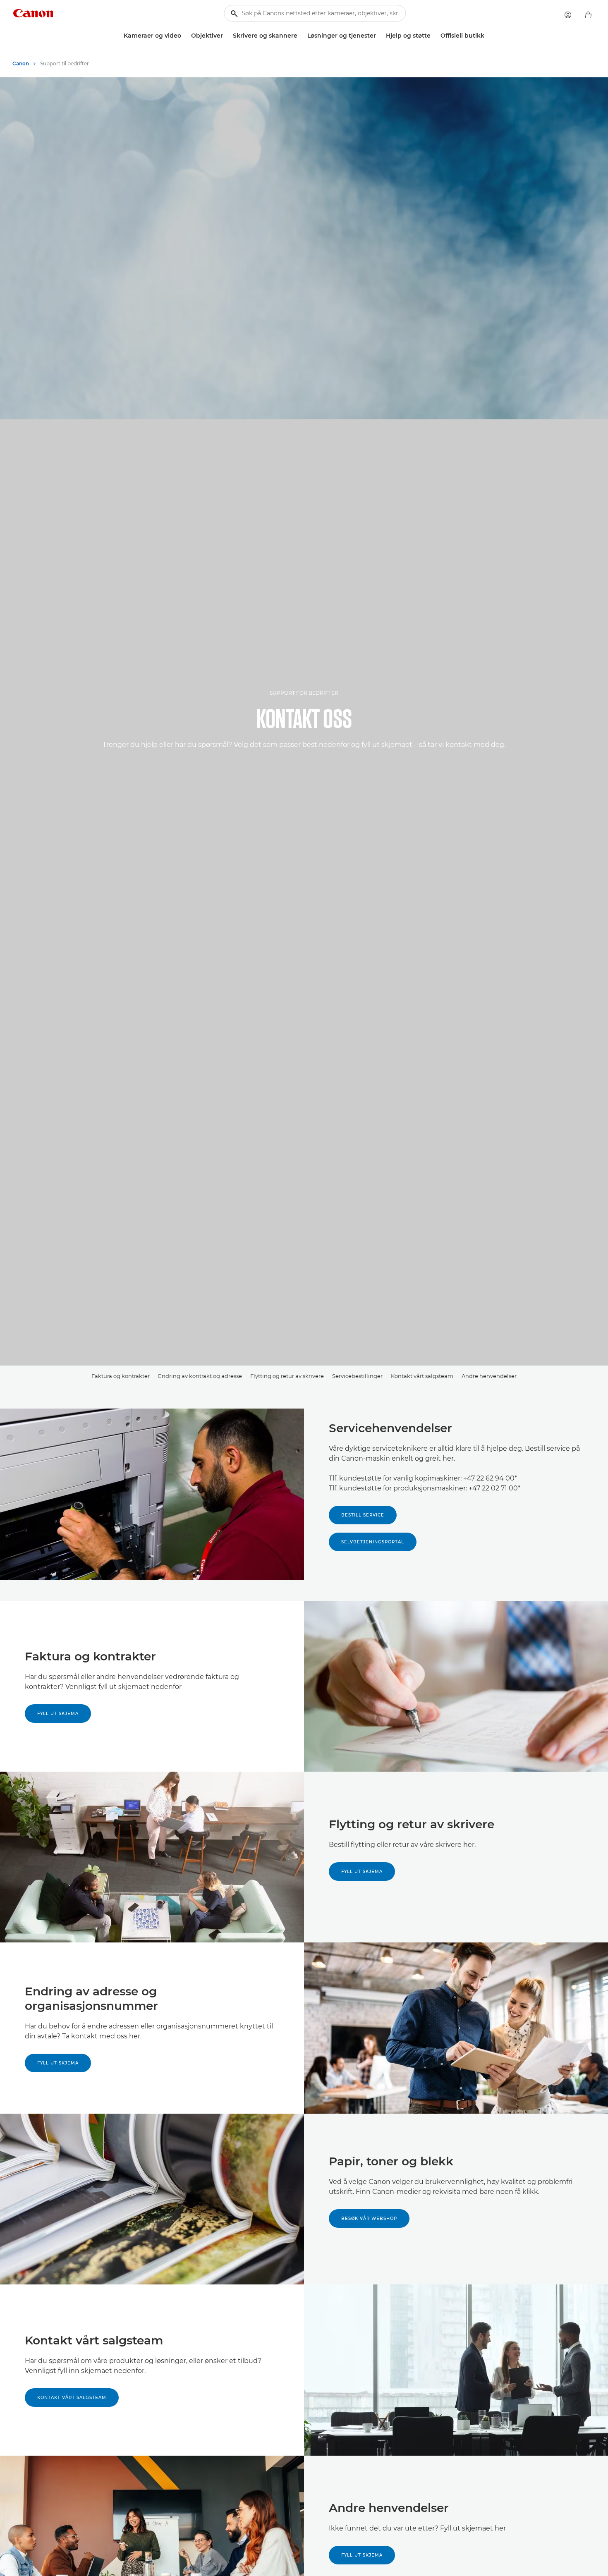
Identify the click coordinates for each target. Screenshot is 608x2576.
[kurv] (588, 15)
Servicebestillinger (357, 1376)
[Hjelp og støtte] (434, 36)
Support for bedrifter (304, 693)
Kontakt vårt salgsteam (422, 1376)
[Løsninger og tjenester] (379, 36)
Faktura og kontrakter (121, 1376)
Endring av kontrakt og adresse (200, 1376)
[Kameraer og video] (184, 36)
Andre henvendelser (489, 1376)
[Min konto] (568, 15)
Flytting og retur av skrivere (287, 1376)
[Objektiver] (226, 36)
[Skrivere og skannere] (301, 36)
